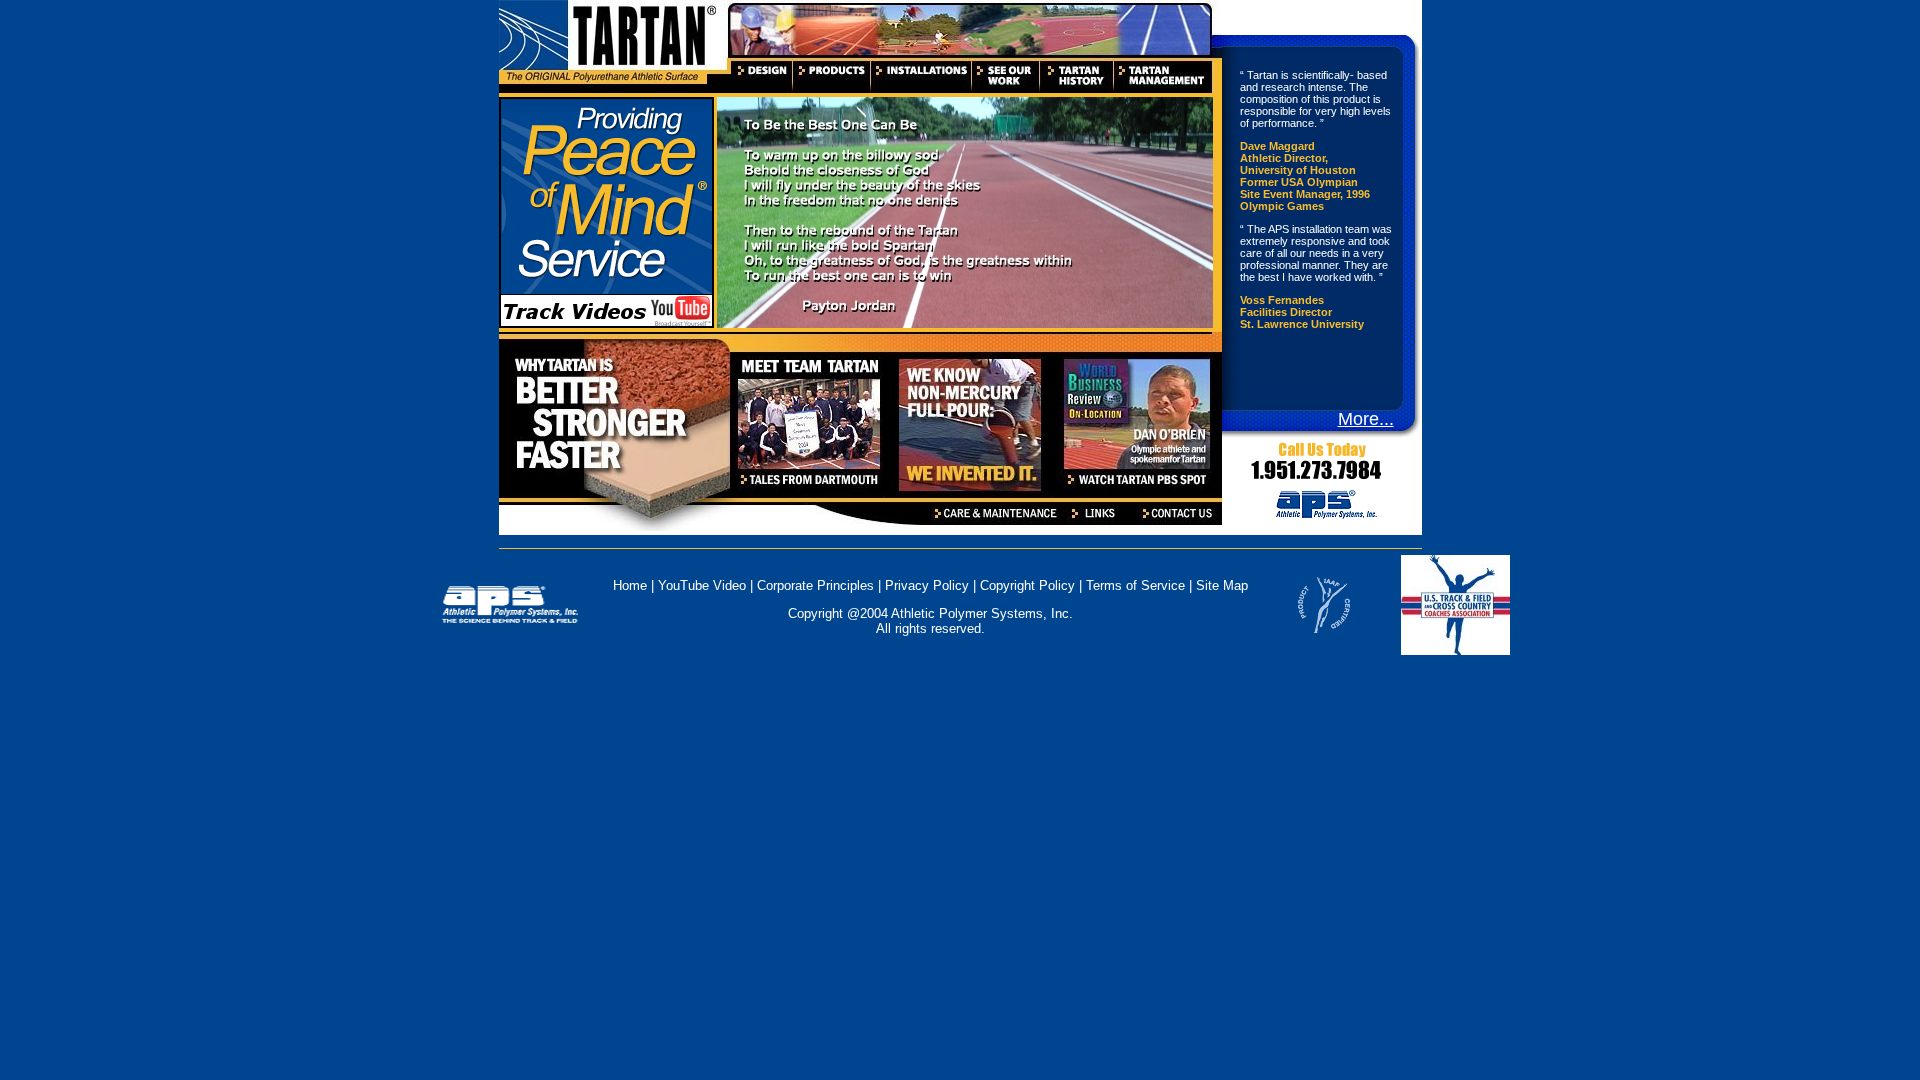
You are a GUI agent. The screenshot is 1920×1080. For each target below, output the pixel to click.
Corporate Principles (815, 585)
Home (630, 585)
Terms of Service (1135, 585)
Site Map (1222, 585)
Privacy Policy (927, 585)
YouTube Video (704, 585)
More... (1366, 419)
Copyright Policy (1027, 585)
